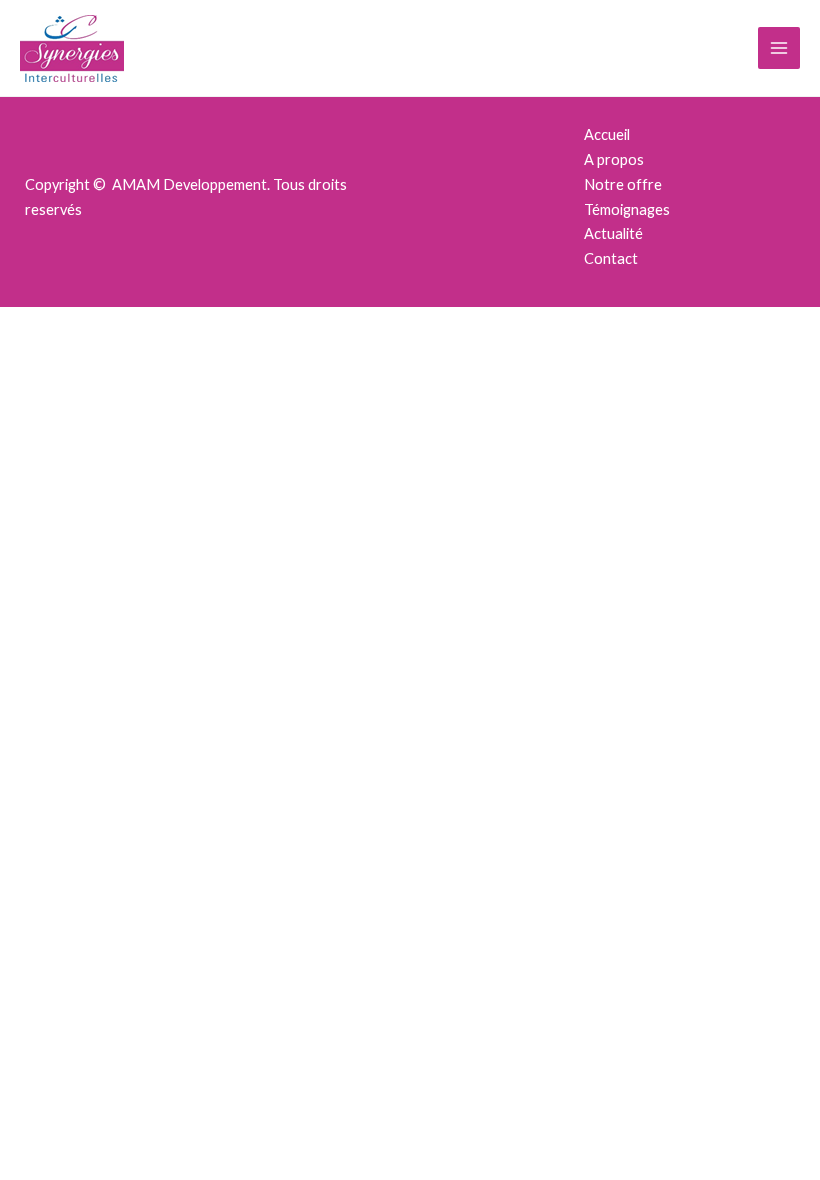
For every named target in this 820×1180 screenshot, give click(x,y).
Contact (611, 258)
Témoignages (627, 209)
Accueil (607, 134)
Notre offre (623, 184)
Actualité (613, 233)
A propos (614, 159)
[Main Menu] (779, 48)
